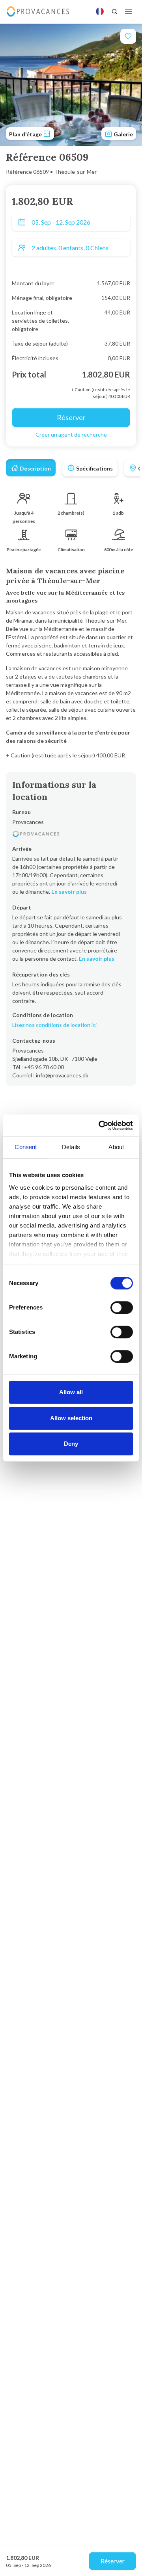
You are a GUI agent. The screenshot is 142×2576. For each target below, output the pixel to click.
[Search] (114, 11)
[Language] (100, 11)
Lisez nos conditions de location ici (54, 1025)
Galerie (123, 134)
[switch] (122, 1308)
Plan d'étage (26, 134)
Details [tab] (71, 1147)
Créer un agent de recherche (71, 434)
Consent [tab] (26, 1147)
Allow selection (71, 1418)
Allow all (71, 1392)
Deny (71, 1444)
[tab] (31, 468)
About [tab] (116, 1147)
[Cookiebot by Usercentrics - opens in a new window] (100, 1125)
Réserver (113, 2561)
